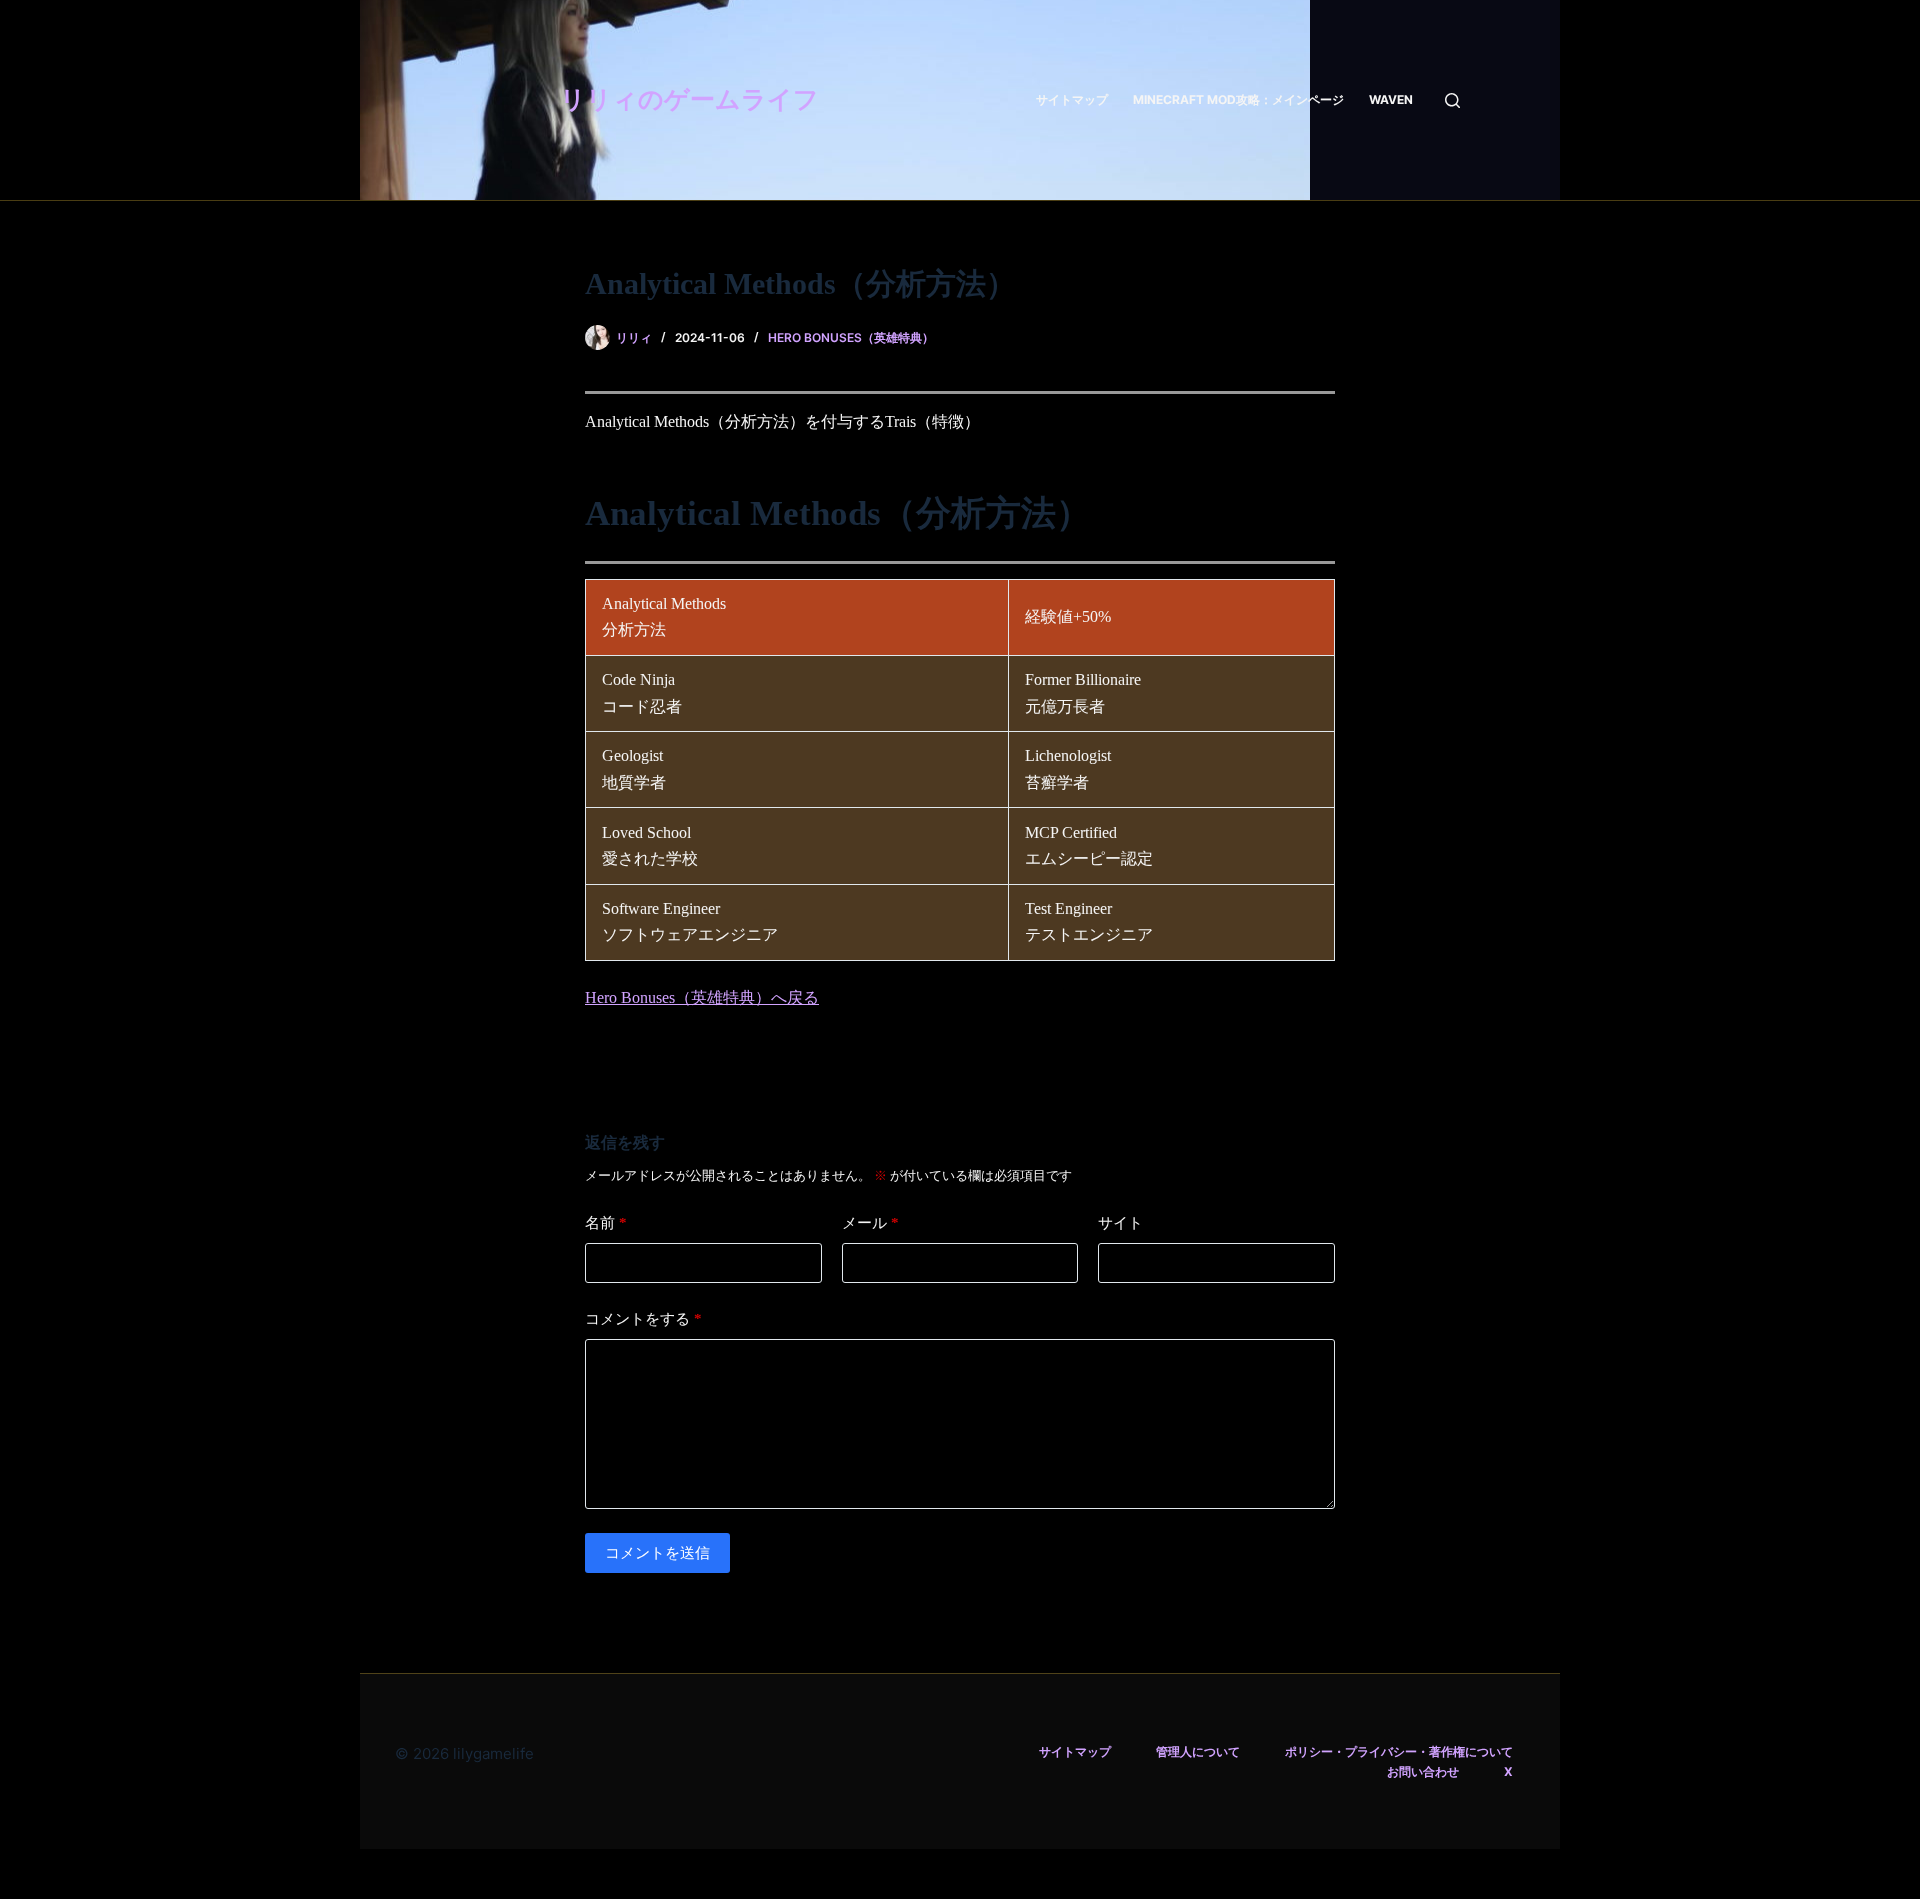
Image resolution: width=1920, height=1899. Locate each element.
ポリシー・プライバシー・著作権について (1399, 1751)
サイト (1120, 1222)
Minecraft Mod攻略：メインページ (1238, 99)
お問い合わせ (1423, 1771)
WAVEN (1391, 99)
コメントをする (643, 1318)
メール (870, 1222)
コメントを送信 (657, 1552)
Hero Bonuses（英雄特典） (851, 337)
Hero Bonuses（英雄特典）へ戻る (702, 997)
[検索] (1452, 100)
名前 (606, 1222)
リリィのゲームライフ (689, 99)
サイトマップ (1072, 99)
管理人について (1198, 1751)
